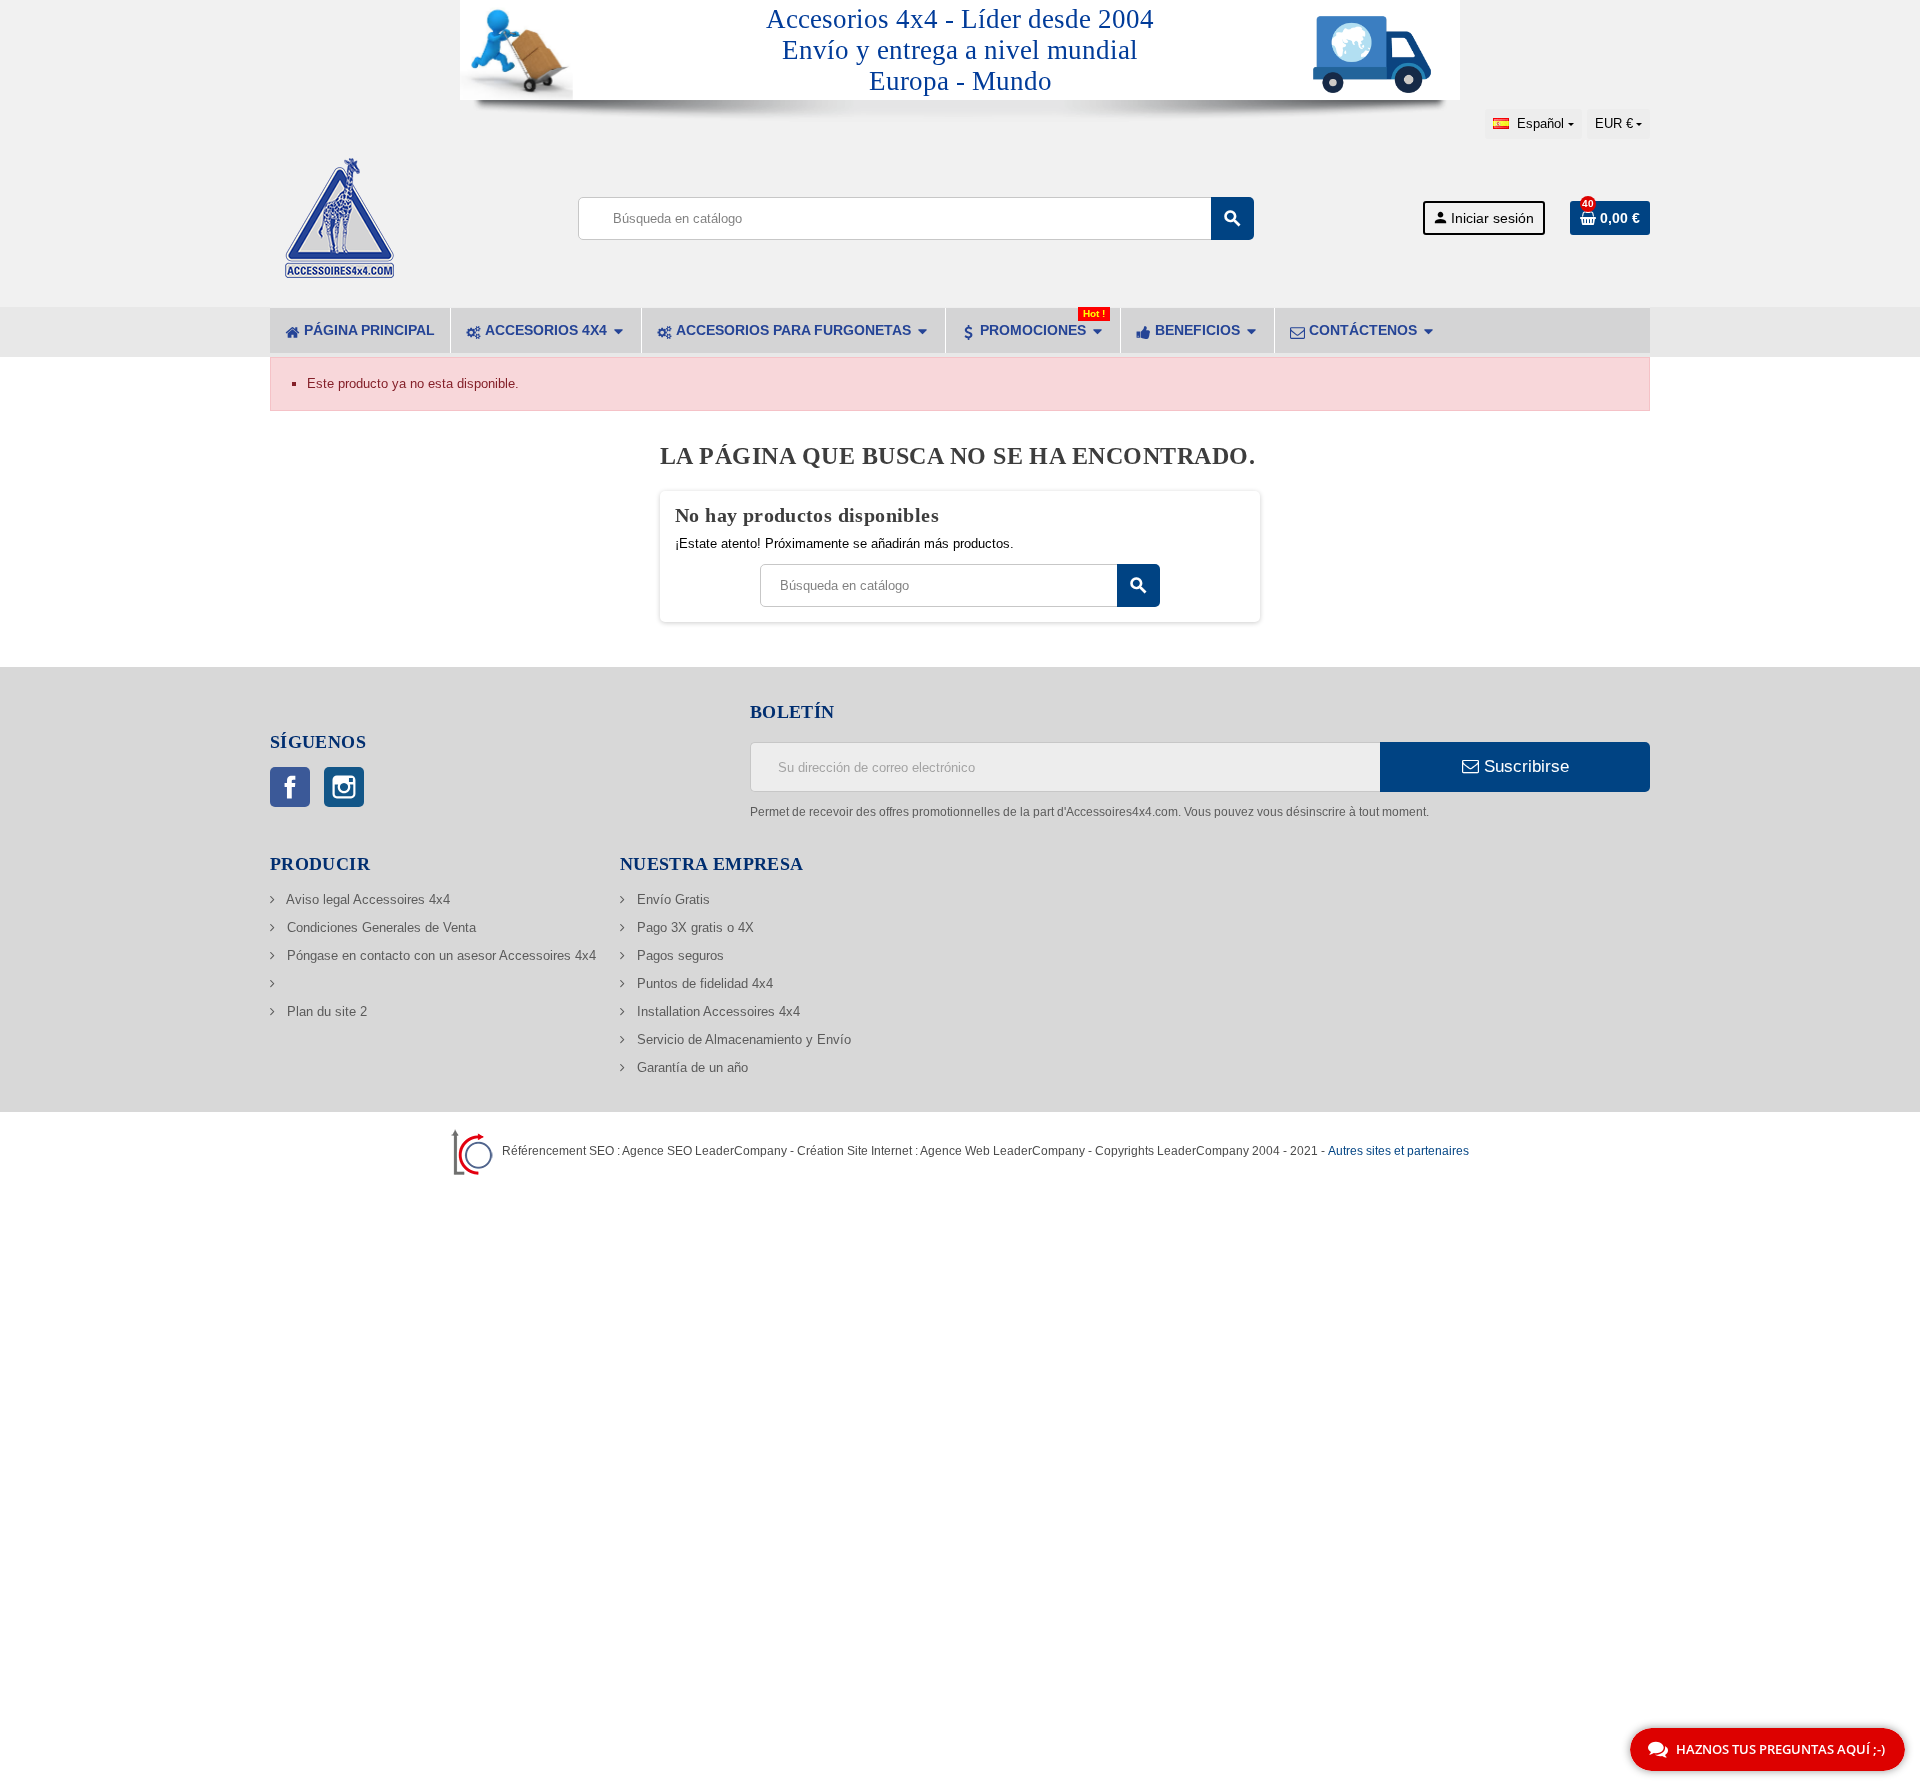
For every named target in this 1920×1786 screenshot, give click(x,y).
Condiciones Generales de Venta (379, 927)
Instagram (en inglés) (344, 787)
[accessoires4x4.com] (340, 216)
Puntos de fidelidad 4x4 (703, 983)
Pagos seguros (678, 955)
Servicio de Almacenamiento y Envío (742, 1039)
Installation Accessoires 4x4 (716, 1011)
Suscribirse (1524, 766)
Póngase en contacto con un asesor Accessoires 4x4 (439, 955)
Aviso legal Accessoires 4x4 (366, 899)
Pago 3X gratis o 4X (693, 927)
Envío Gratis (671, 899)
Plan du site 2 (325, 1011)
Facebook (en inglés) (290, 787)
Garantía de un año (690, 1067)
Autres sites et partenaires (1398, 1150)
